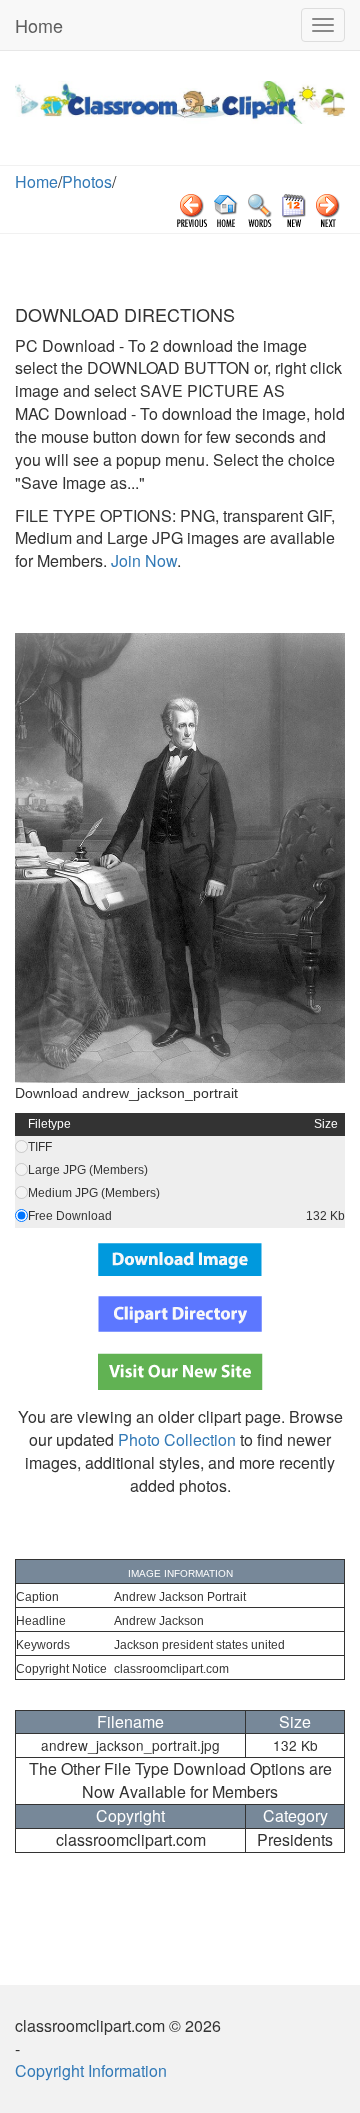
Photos (87, 181)
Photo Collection (177, 1439)
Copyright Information (91, 2070)
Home (39, 25)
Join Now (142, 560)
